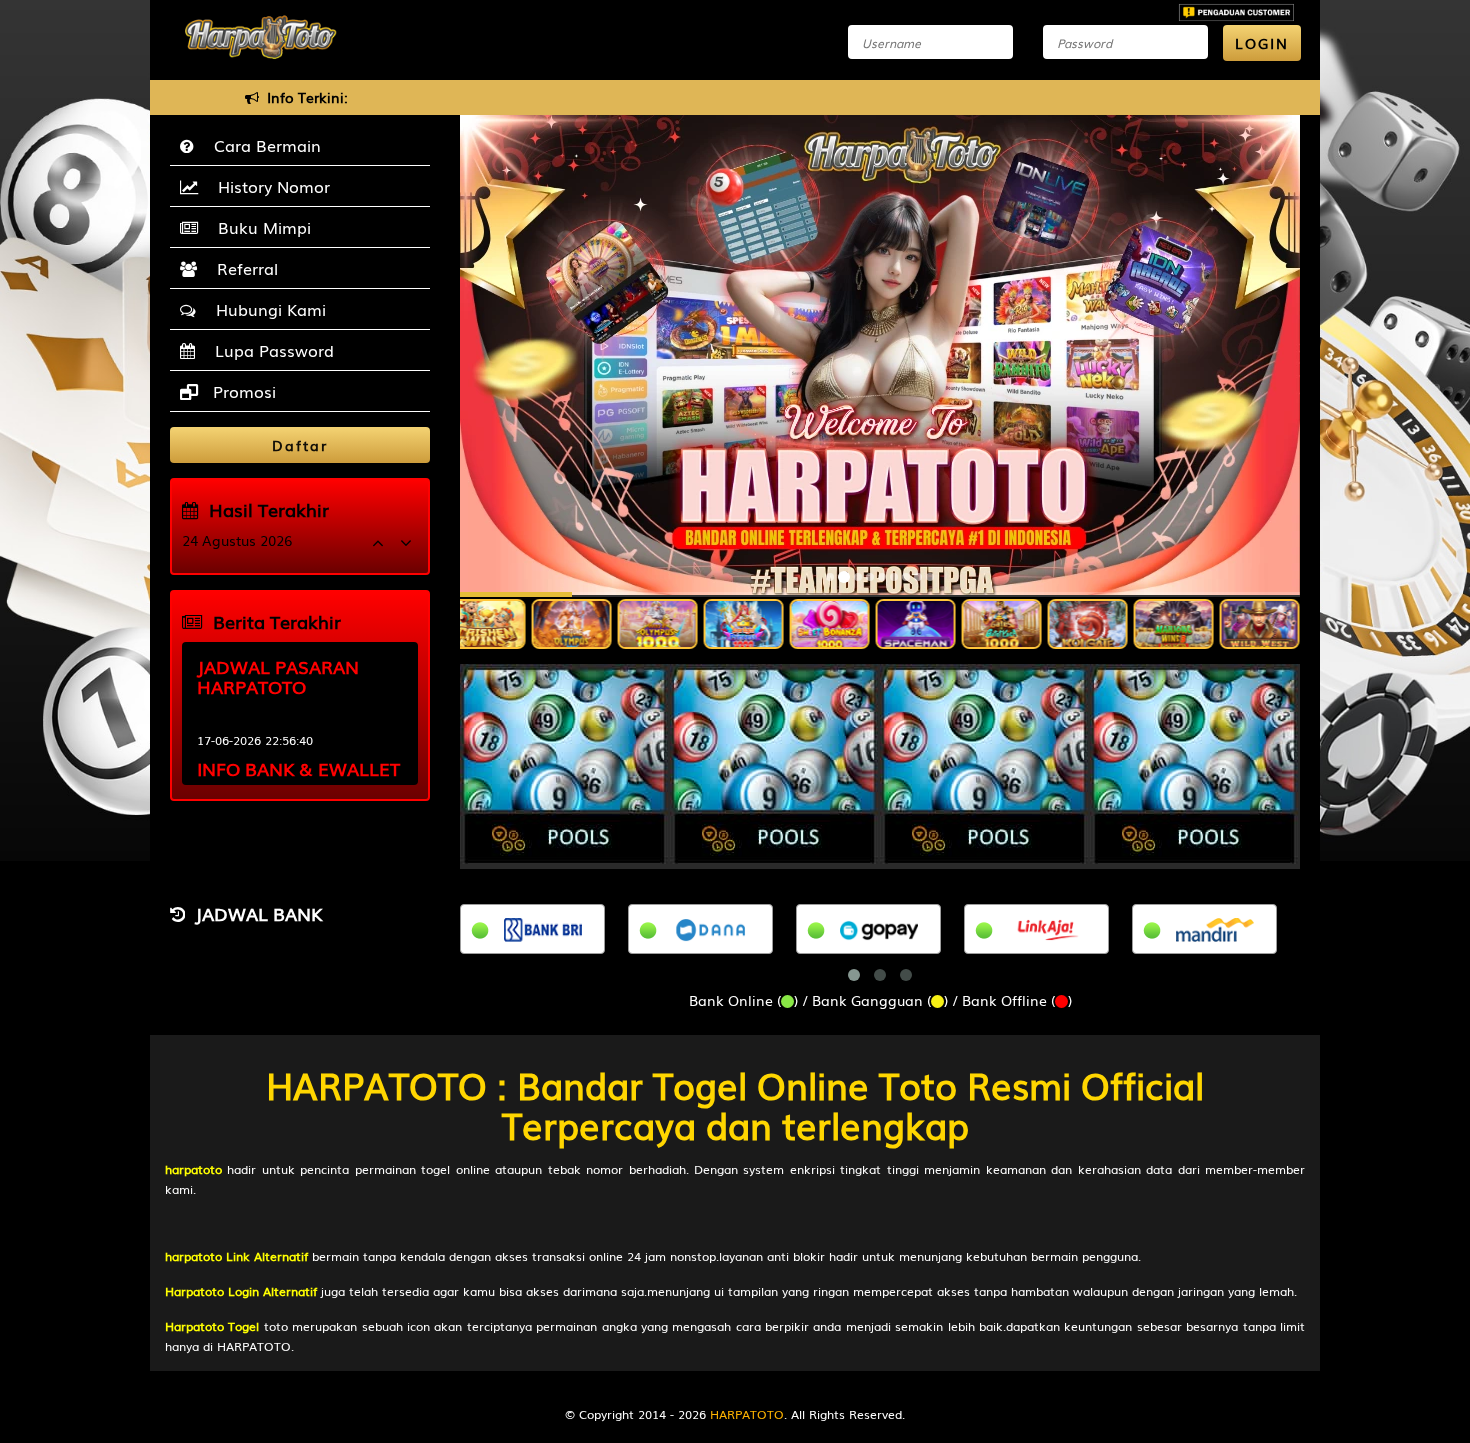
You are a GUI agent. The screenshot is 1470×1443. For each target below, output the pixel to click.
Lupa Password (269, 350)
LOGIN (1262, 43)
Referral (242, 268)
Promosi (242, 391)
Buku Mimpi (259, 227)
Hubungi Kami (266, 309)
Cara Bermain (262, 145)
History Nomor (269, 186)
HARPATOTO (747, 1414)
